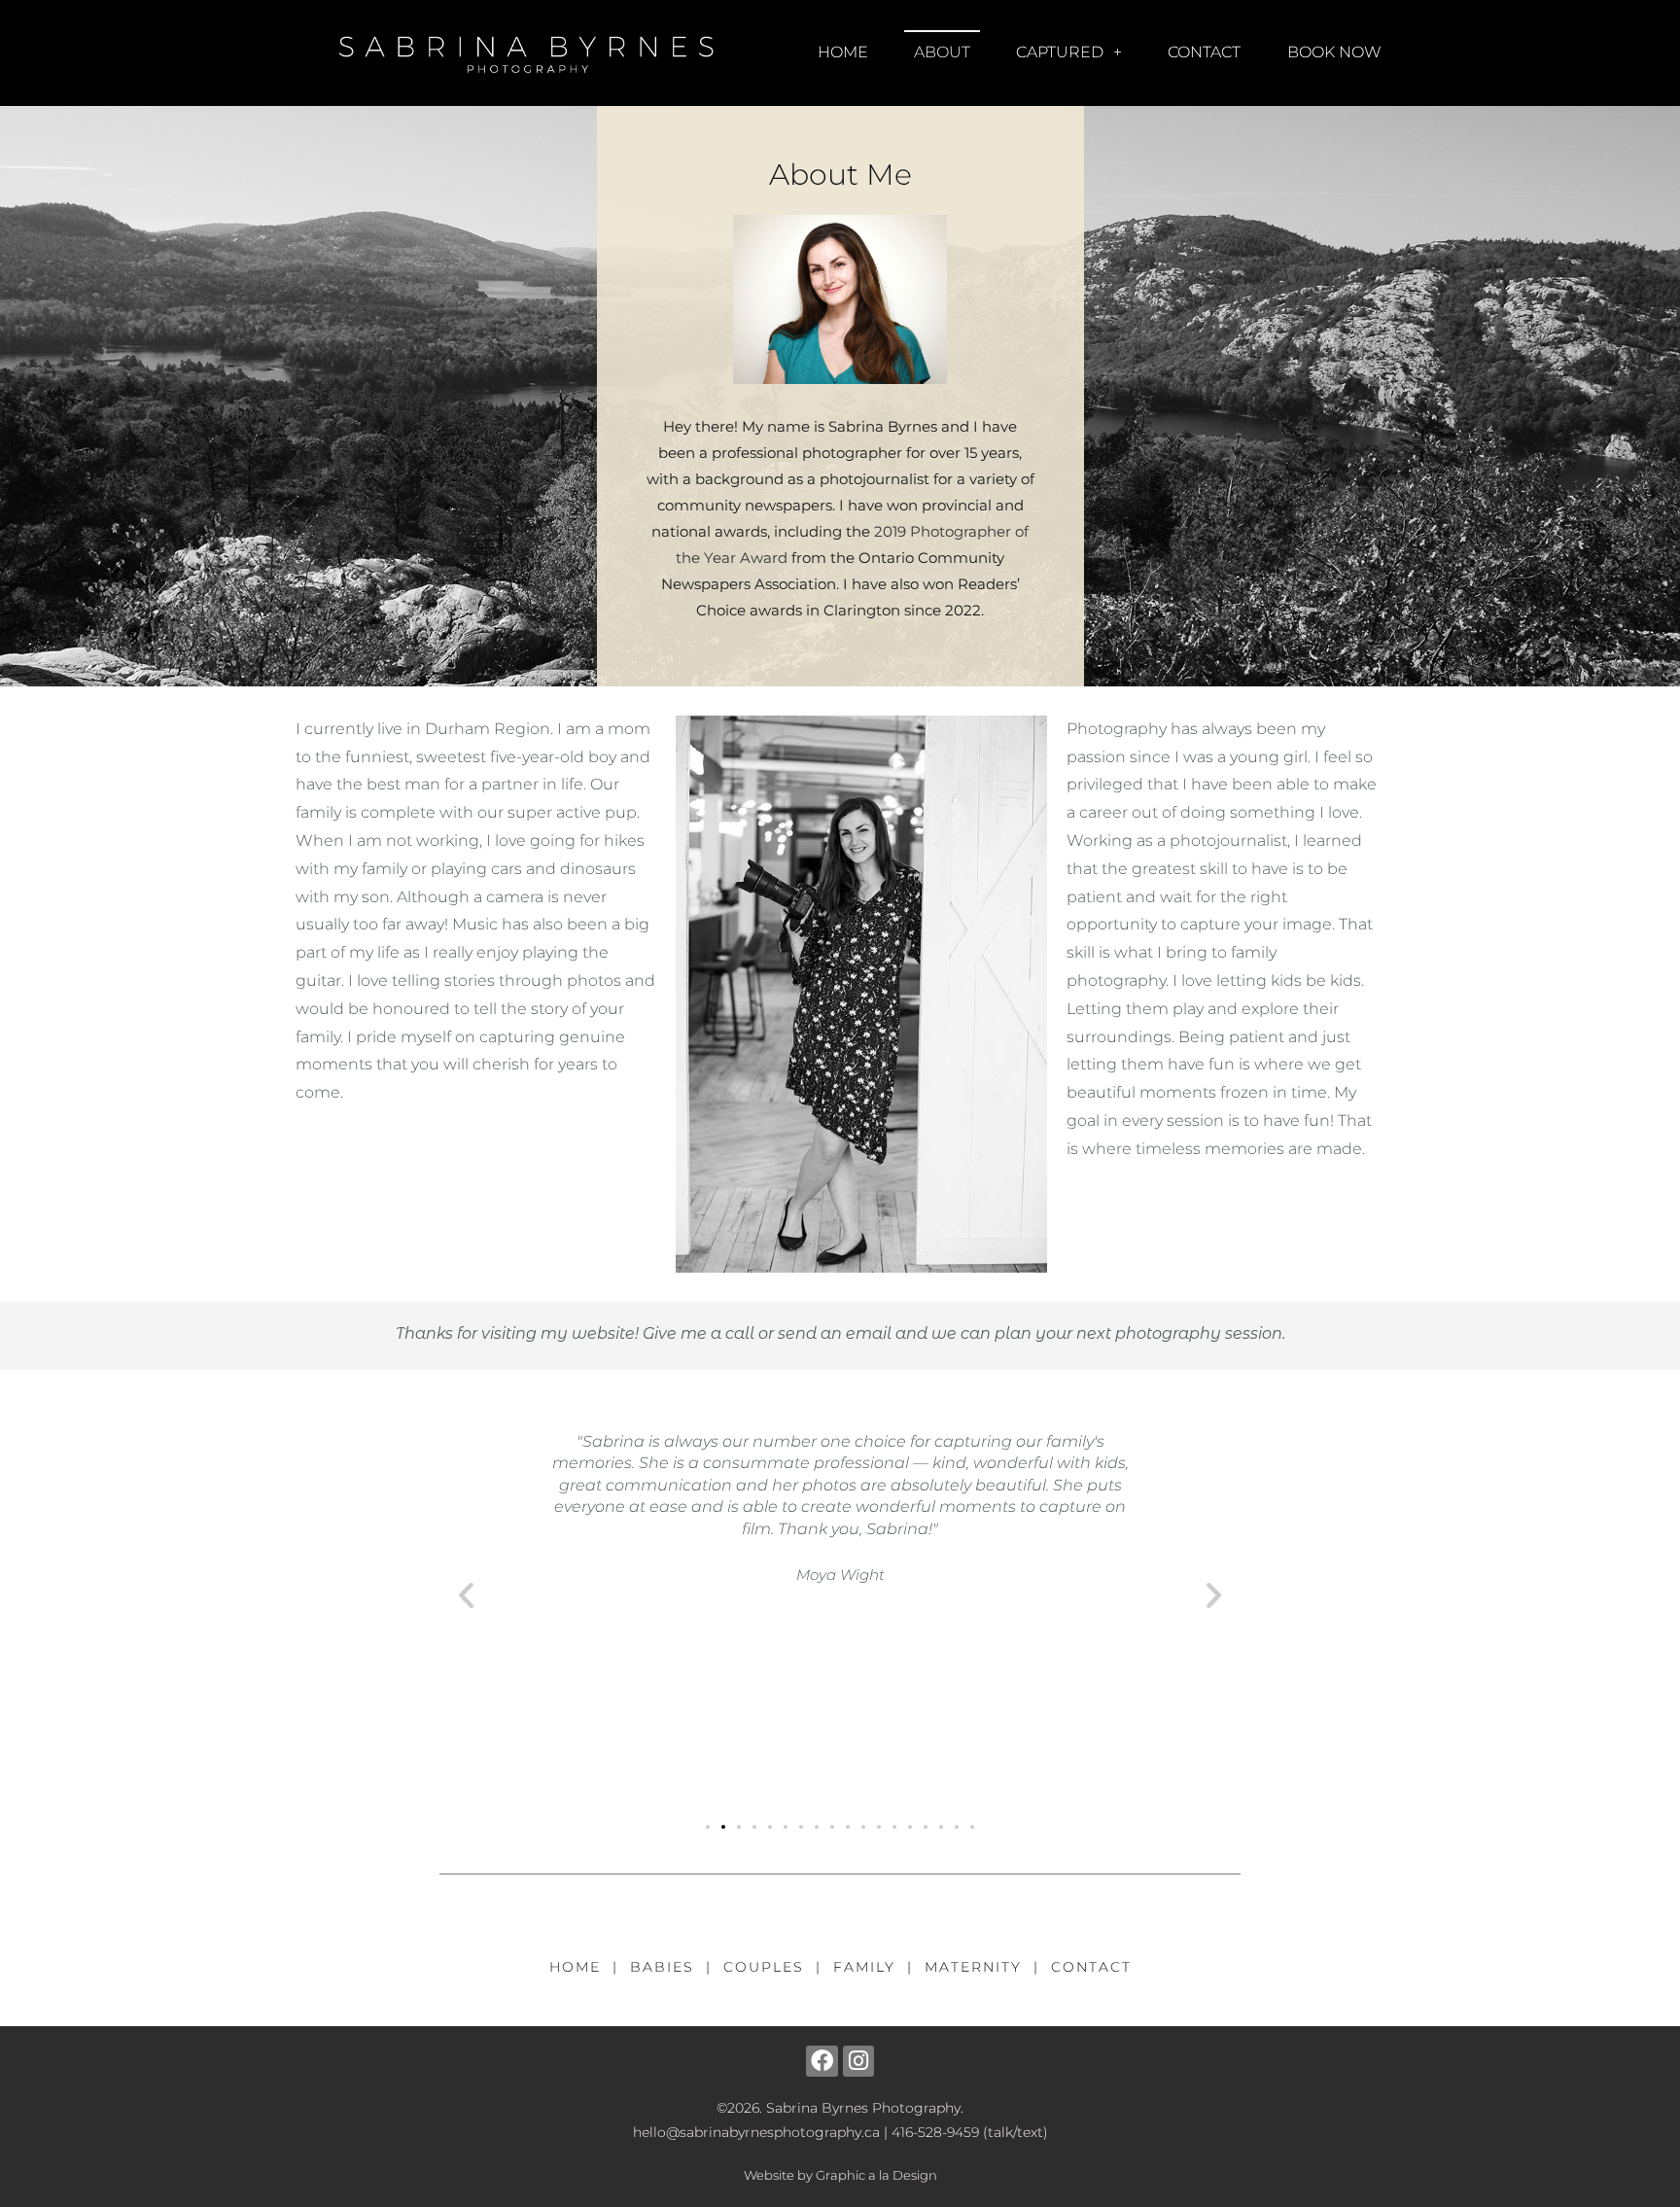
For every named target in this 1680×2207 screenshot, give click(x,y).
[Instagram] (858, 2061)
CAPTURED (1060, 52)
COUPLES (764, 1967)
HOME (843, 52)
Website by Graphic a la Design (840, 2175)
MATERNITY (973, 1967)
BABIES (662, 1967)
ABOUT (942, 52)
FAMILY (864, 1967)
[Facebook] (822, 2061)
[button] (466, 1595)
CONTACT (1204, 52)
